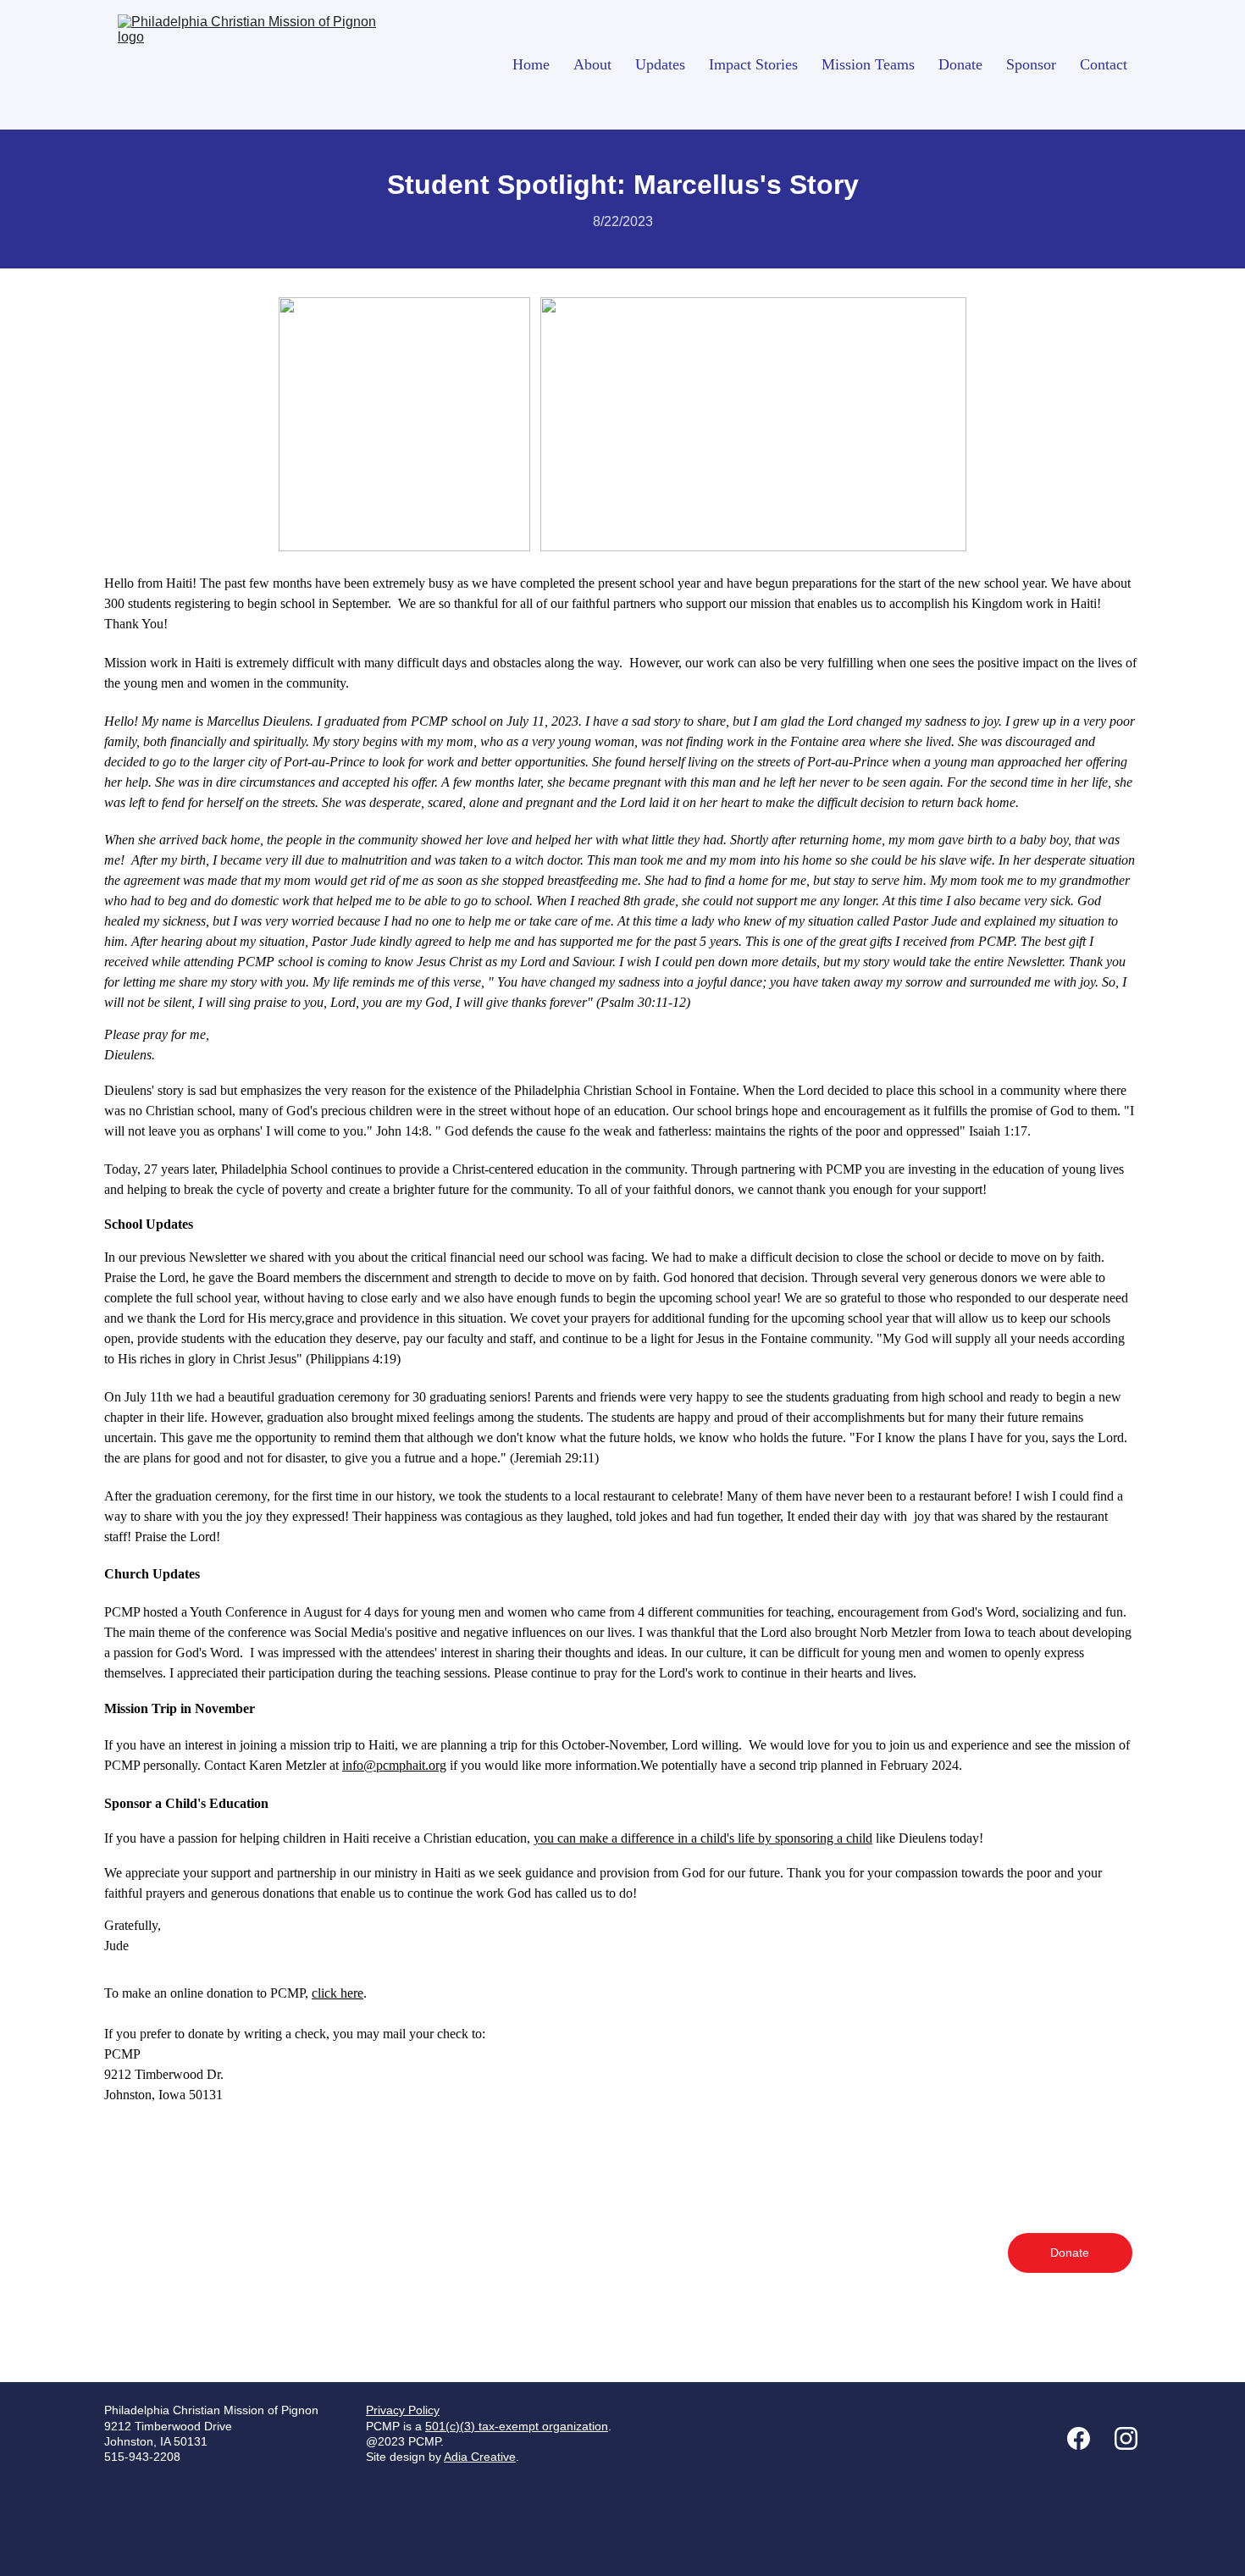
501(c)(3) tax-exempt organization (517, 2426)
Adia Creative (480, 2457)
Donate (960, 64)
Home (531, 64)
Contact (1104, 64)
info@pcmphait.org (394, 1765)
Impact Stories (753, 64)
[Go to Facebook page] (1087, 2438)
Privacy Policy (403, 2410)
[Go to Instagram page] (1126, 2438)
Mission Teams (868, 64)
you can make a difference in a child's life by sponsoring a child (703, 1838)
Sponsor (1031, 64)
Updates (660, 64)
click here (338, 1993)
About (592, 64)
